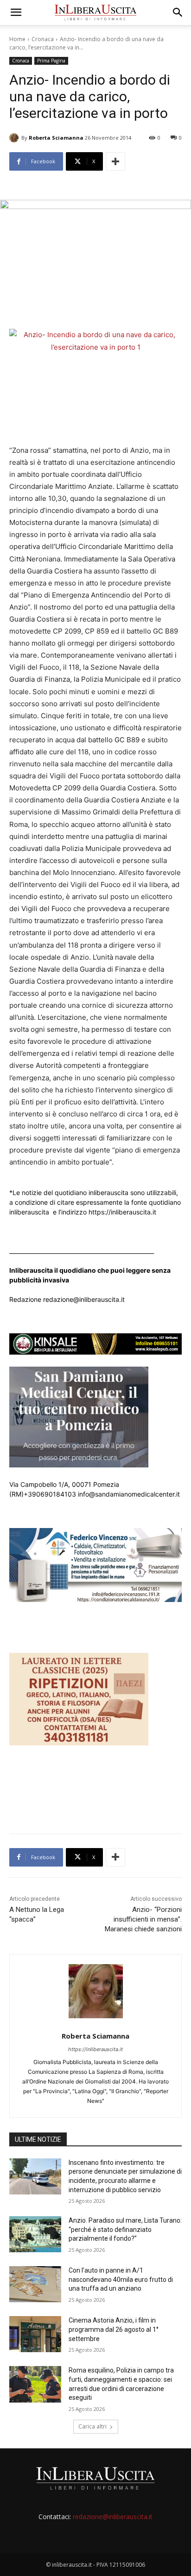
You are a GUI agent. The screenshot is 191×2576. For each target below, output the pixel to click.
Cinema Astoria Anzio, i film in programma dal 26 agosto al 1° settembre (114, 2329)
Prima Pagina (51, 61)
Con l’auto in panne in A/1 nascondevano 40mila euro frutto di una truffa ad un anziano (121, 2279)
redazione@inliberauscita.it (113, 2517)
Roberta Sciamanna (56, 138)
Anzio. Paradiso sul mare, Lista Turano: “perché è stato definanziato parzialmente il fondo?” (125, 2229)
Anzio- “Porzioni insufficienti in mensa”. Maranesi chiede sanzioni (143, 1919)
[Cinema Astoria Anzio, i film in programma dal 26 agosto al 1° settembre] (35, 2334)
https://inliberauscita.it (95, 2049)
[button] (16, 12)
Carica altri (92, 2426)
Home (17, 39)
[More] (115, 161)
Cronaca (43, 39)
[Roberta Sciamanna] (15, 138)
